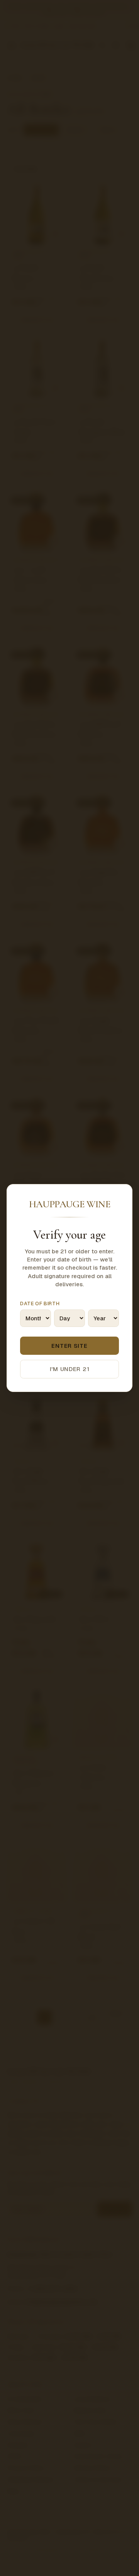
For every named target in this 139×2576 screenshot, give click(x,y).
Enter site (69, 1346)
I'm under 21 (70, 1369)
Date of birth (40, 1303)
